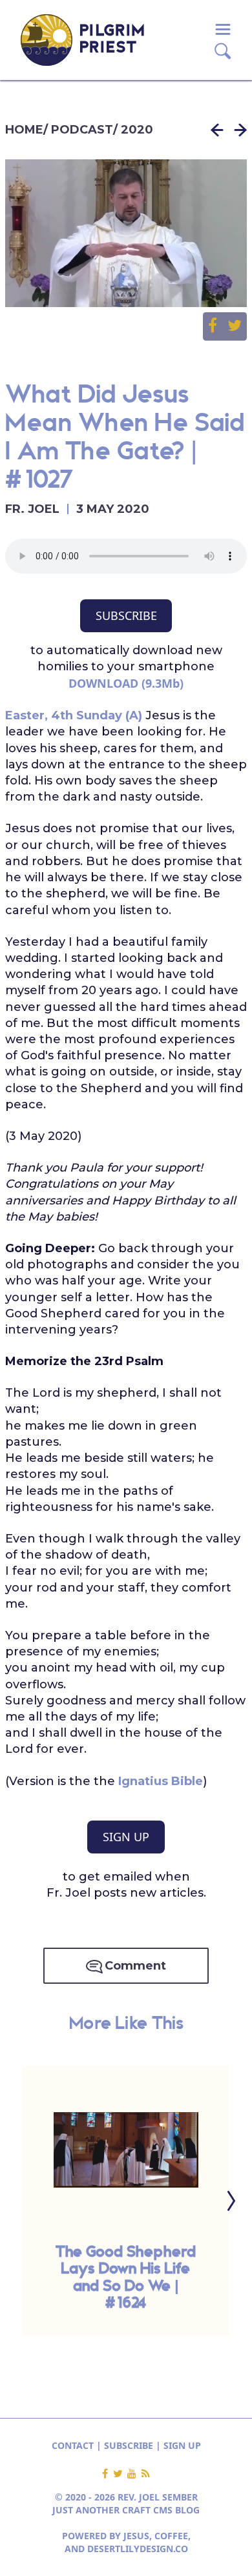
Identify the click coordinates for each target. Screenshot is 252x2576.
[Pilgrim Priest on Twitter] (121, 2474)
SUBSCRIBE (126, 615)
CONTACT (73, 2445)
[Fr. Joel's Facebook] (108, 2474)
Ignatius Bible (161, 1781)
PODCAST (82, 130)
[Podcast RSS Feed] (146, 2474)
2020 (137, 130)
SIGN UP (126, 1837)
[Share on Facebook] (218, 326)
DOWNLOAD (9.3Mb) (126, 683)
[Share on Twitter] (235, 326)
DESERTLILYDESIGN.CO (138, 2549)
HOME (24, 130)
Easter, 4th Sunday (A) (74, 715)
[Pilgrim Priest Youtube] (134, 2474)
